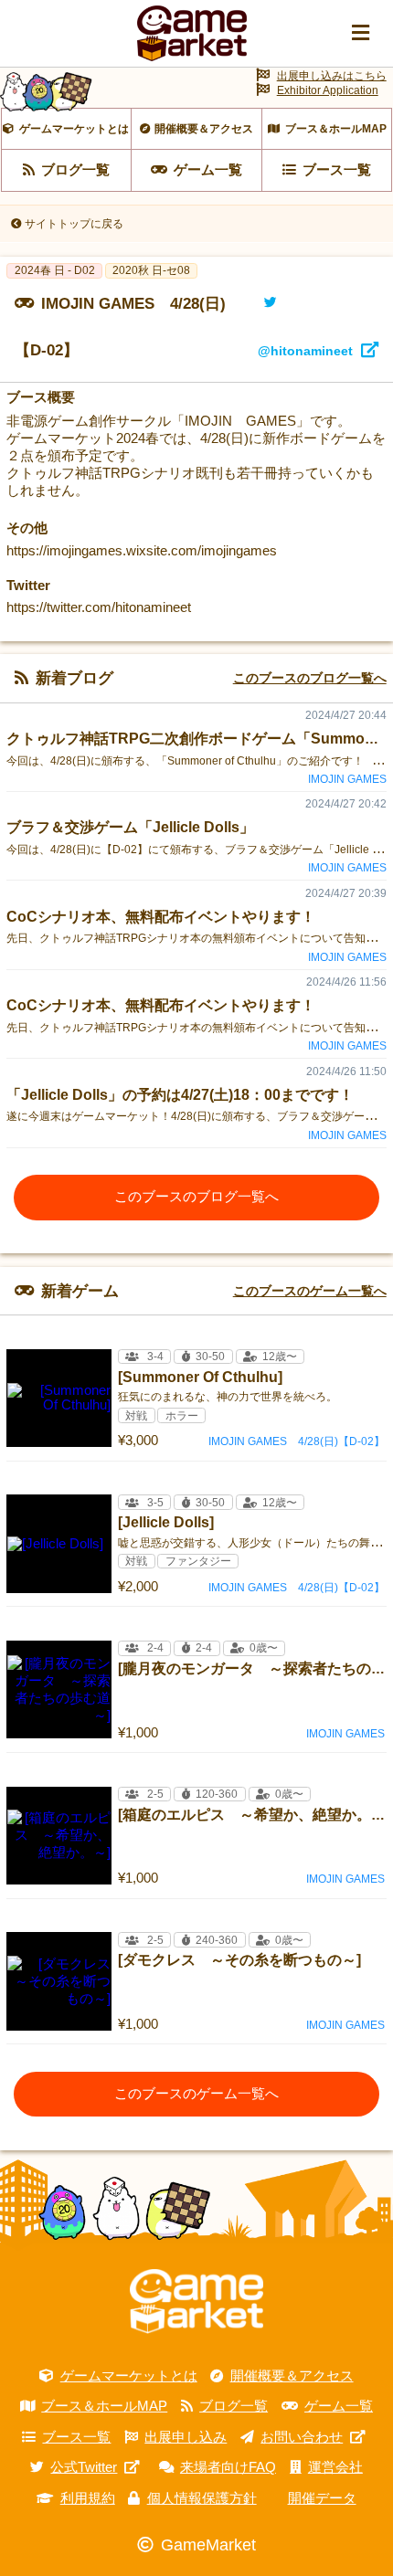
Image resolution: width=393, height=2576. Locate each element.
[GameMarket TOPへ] (196, 2302)
